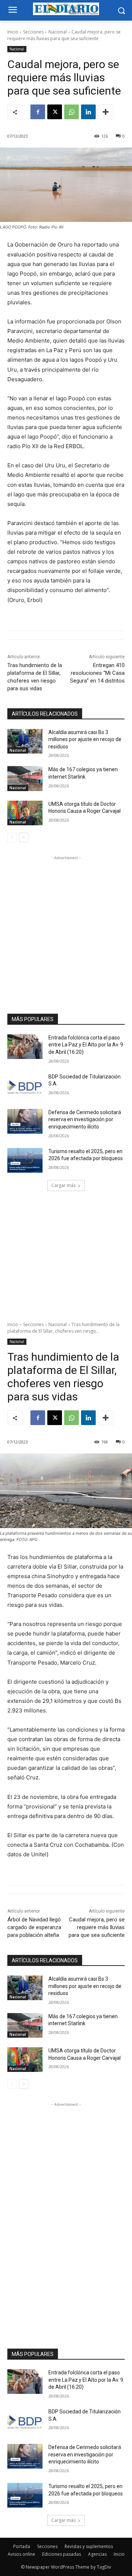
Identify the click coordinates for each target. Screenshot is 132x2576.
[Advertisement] (66, 928)
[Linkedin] (88, 112)
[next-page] (24, 837)
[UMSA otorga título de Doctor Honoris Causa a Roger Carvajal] (25, 813)
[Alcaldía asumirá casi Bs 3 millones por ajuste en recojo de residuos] (25, 741)
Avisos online (21, 2554)
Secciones (33, 32)
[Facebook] (38, 112)
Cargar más (63, 1185)
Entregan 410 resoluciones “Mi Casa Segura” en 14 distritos (97, 673)
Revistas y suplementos (89, 2546)
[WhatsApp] (71, 112)
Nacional (58, 32)
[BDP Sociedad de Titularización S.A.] (25, 1086)
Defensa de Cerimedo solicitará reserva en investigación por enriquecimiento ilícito (85, 1119)
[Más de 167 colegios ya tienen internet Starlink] (25, 778)
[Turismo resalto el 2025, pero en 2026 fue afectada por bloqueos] (25, 1160)
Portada (22, 2546)
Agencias (97, 2554)
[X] (55, 112)
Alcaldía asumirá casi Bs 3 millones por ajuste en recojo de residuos (85, 739)
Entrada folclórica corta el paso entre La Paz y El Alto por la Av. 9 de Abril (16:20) (86, 1045)
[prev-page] (12, 837)
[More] (106, 112)
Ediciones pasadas (62, 2554)
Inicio (13, 32)
